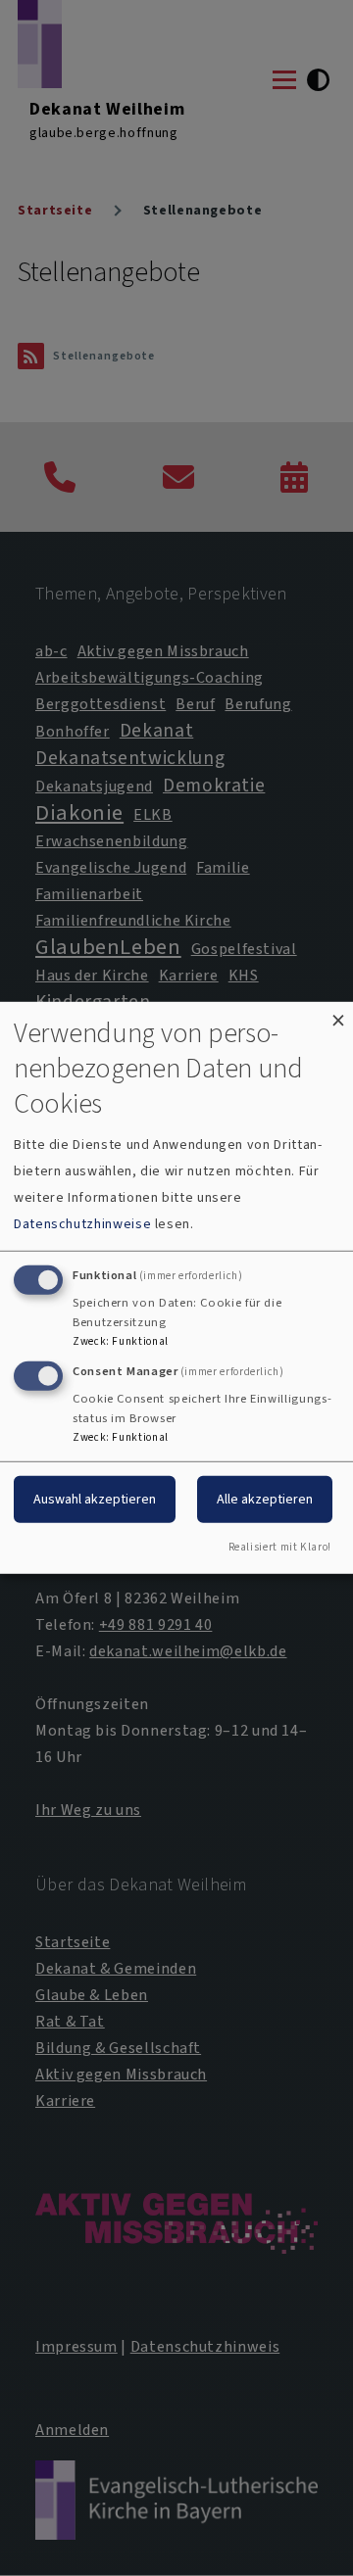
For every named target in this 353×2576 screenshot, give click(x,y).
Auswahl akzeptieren (95, 1498)
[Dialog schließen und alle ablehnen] (338, 1014)
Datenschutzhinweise (82, 1224)
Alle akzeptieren (265, 1498)
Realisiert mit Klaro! (280, 1547)
